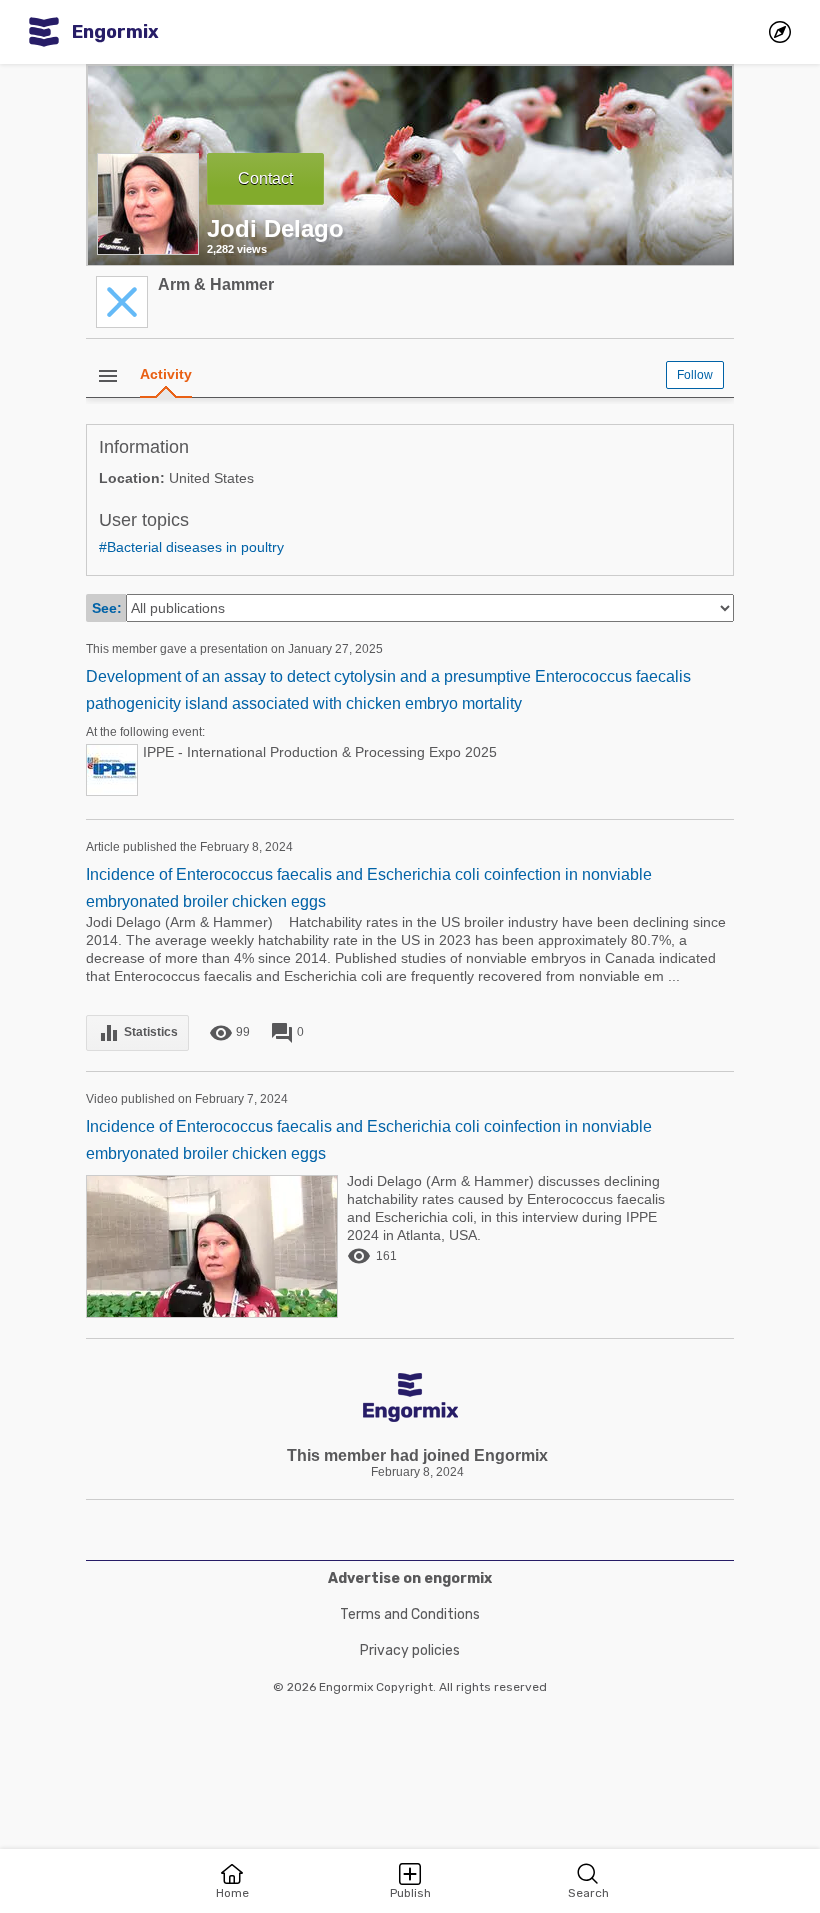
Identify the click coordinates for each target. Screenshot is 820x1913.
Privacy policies (410, 1650)
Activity (166, 374)
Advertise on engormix (410, 1578)
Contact (265, 178)
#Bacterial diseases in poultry (191, 547)
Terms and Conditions (410, 1614)
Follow (695, 375)
